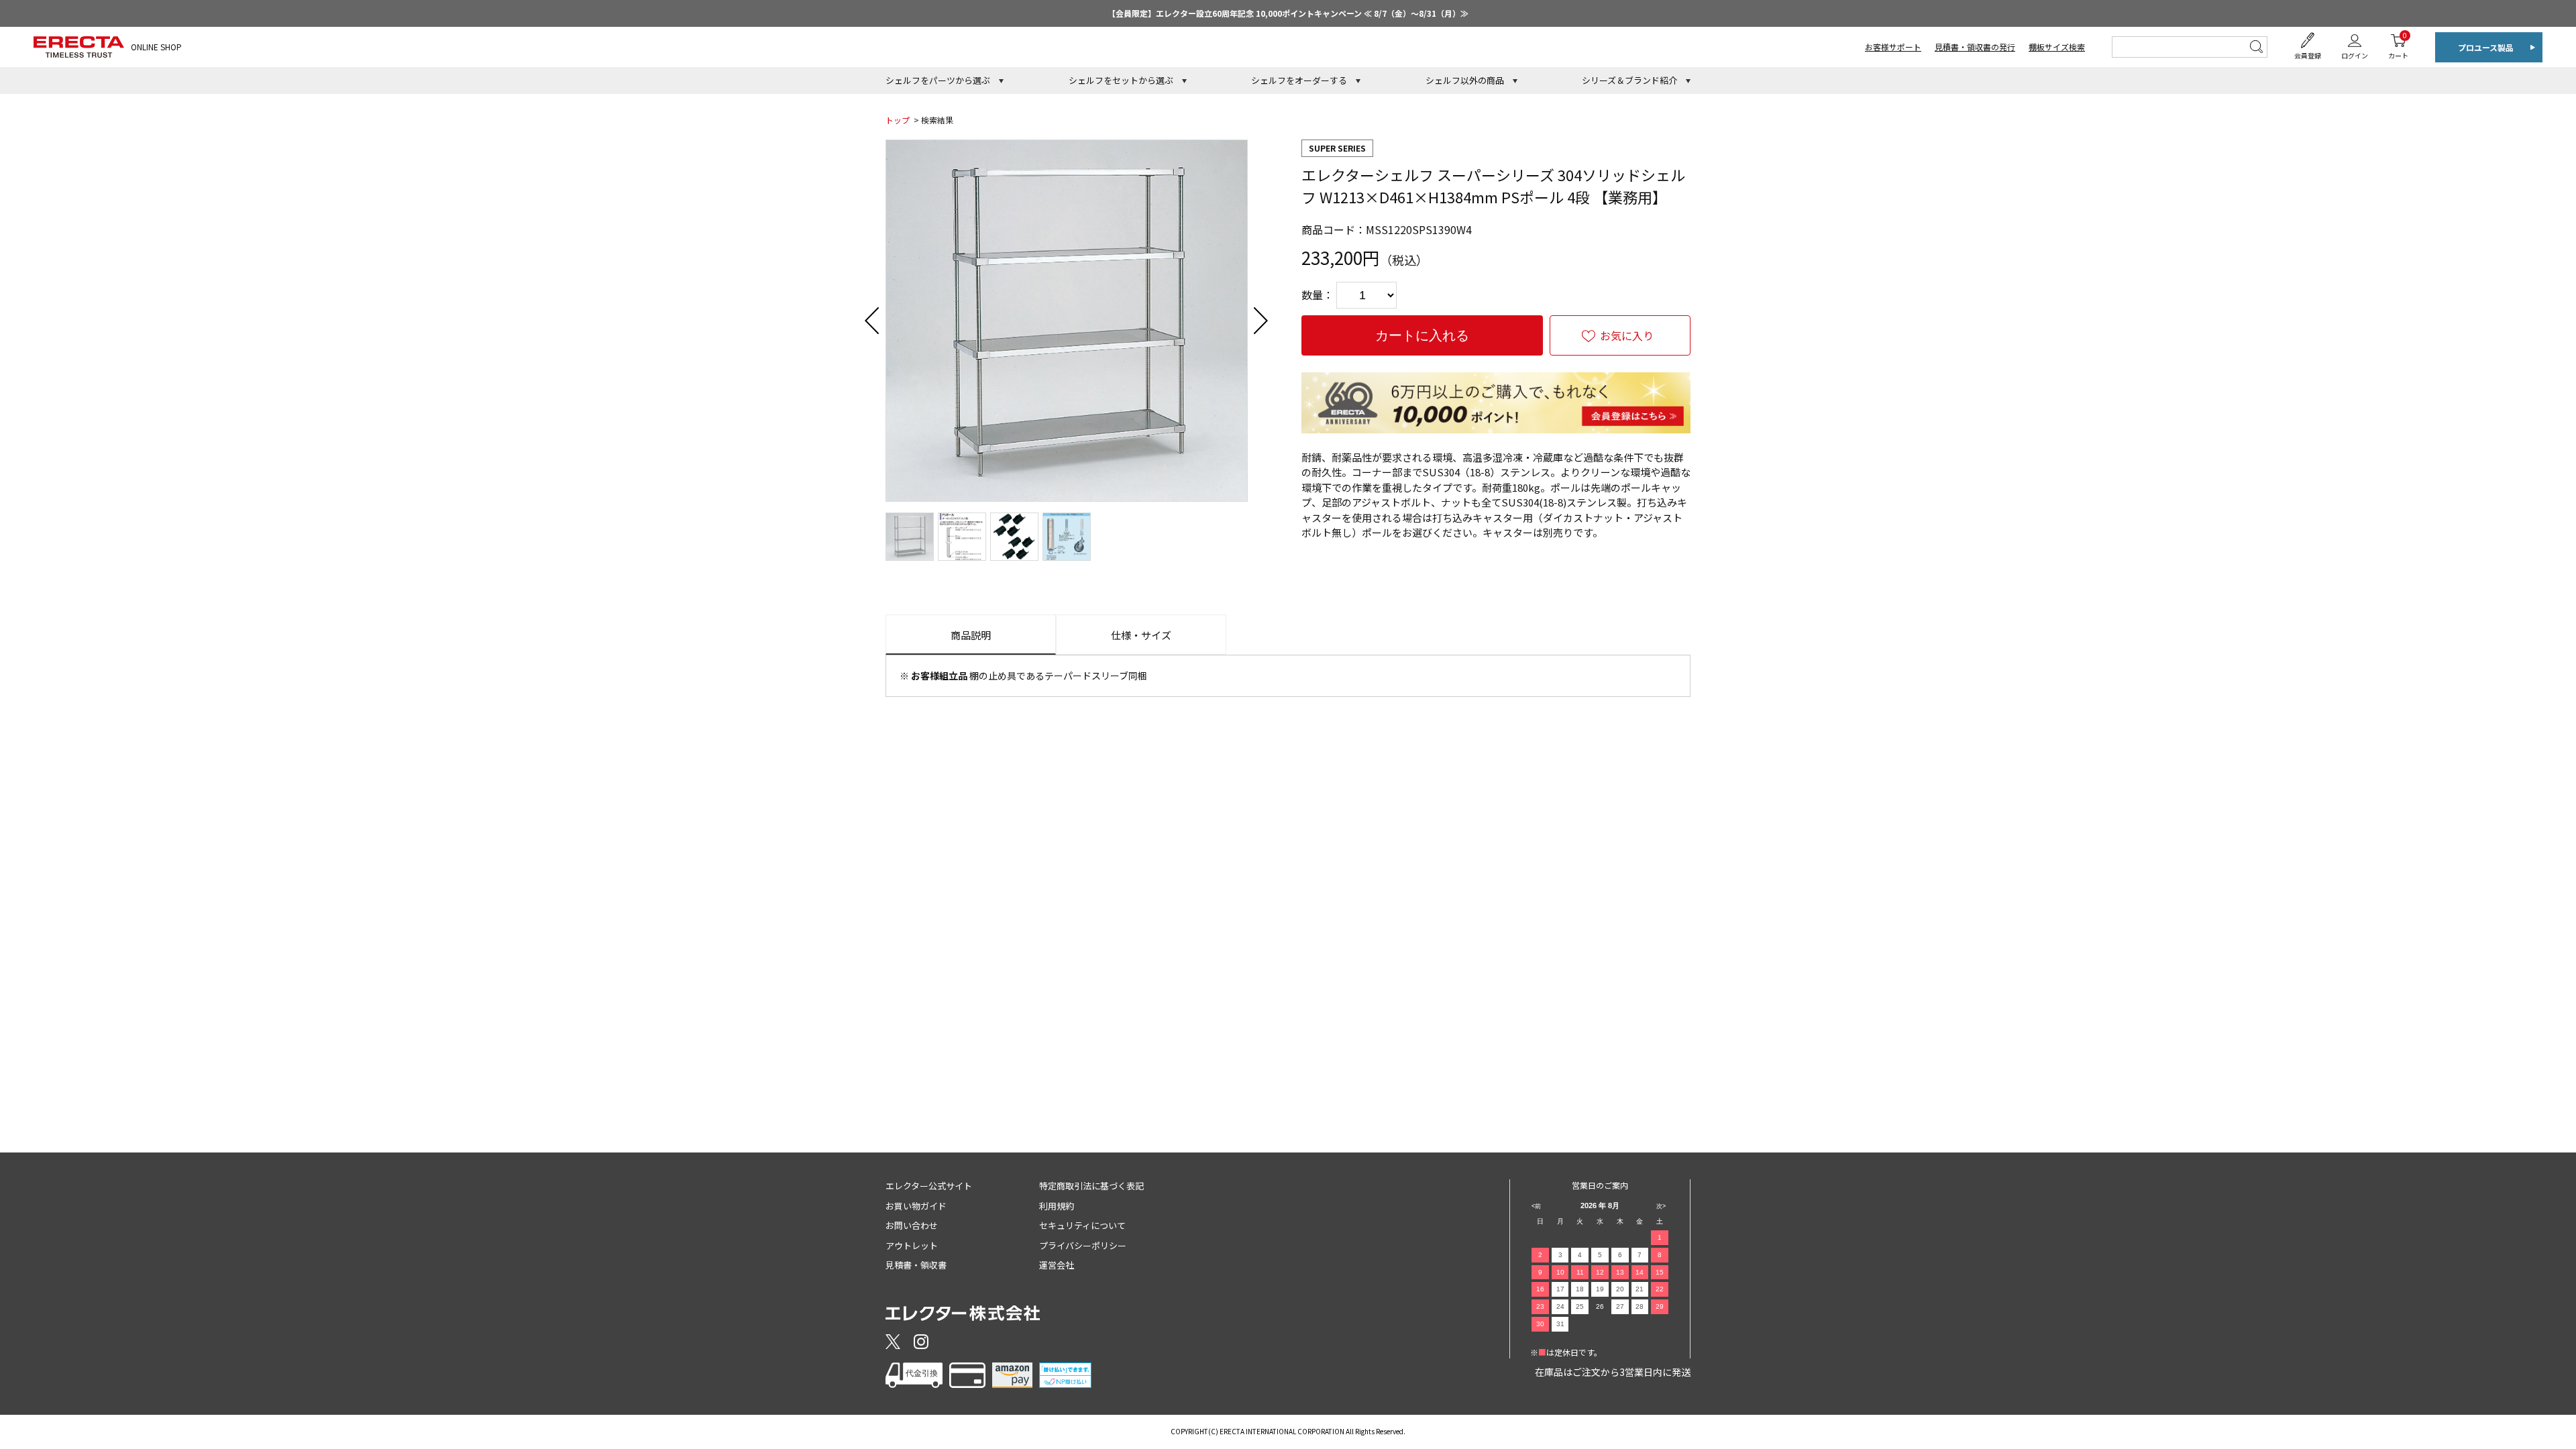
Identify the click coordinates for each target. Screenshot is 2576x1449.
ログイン (2355, 55)
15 (1660, 1272)
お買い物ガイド (916, 1206)
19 (1600, 1289)
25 (1580, 1306)
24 (1560, 1306)
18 (1580, 1289)
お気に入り (1627, 335)
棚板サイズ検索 (2057, 47)
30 (1540, 1324)
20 (1620, 1289)
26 (1600, 1306)
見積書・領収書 (916, 1265)
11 (1580, 1272)
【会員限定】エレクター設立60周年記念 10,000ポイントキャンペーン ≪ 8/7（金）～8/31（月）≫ (1288, 13)
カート (2398, 45)
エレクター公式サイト (929, 1186)
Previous (872, 321)
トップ (898, 120)
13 (1620, 1272)
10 (1560, 1272)
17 (1560, 1289)
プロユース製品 (2486, 47)
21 (1640, 1289)
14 (1640, 1272)
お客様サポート (1893, 47)
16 (1540, 1289)
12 (1600, 1272)
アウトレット (912, 1245)
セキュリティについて (1082, 1225)
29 (1660, 1306)
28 (1640, 1306)
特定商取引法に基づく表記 (1091, 1186)
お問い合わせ (912, 1225)
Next (1261, 321)
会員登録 (2308, 55)
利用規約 (1057, 1206)
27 (1620, 1306)
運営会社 (1057, 1265)
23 (1540, 1306)
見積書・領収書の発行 (1975, 47)
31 (1560, 1324)
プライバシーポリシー (1083, 1245)
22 (1660, 1289)
